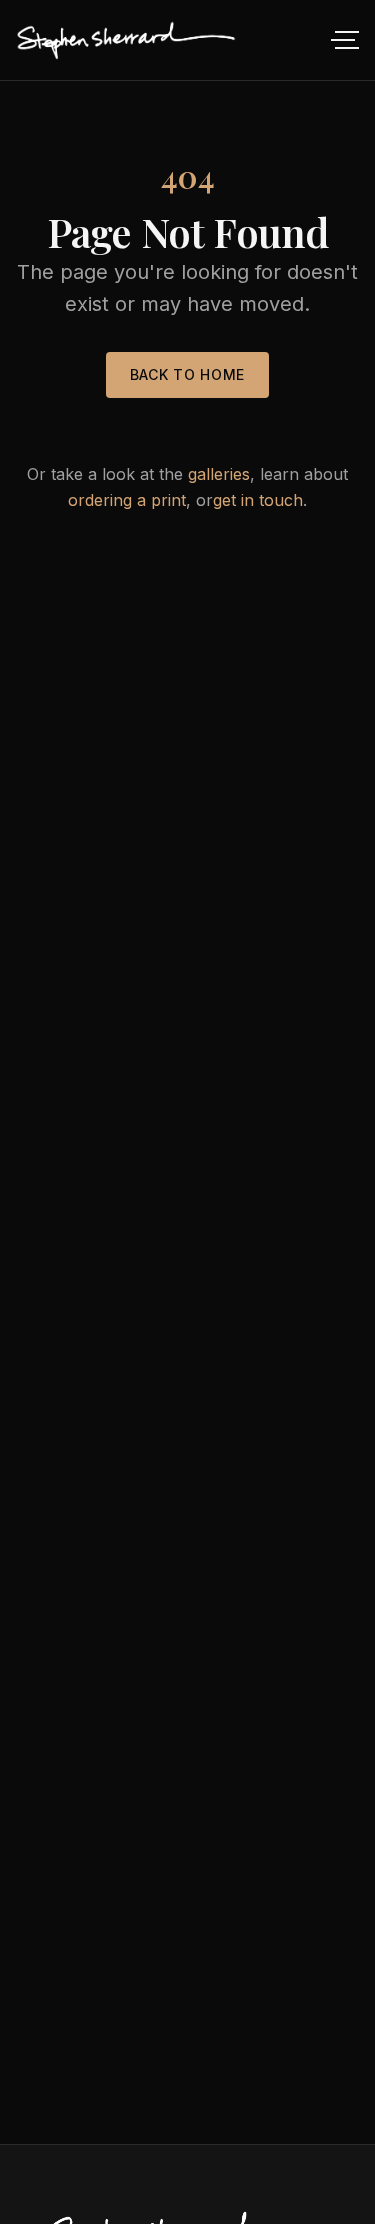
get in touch (258, 500)
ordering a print (127, 500)
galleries (219, 474)
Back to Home (187, 374)
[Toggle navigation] (343, 40)
